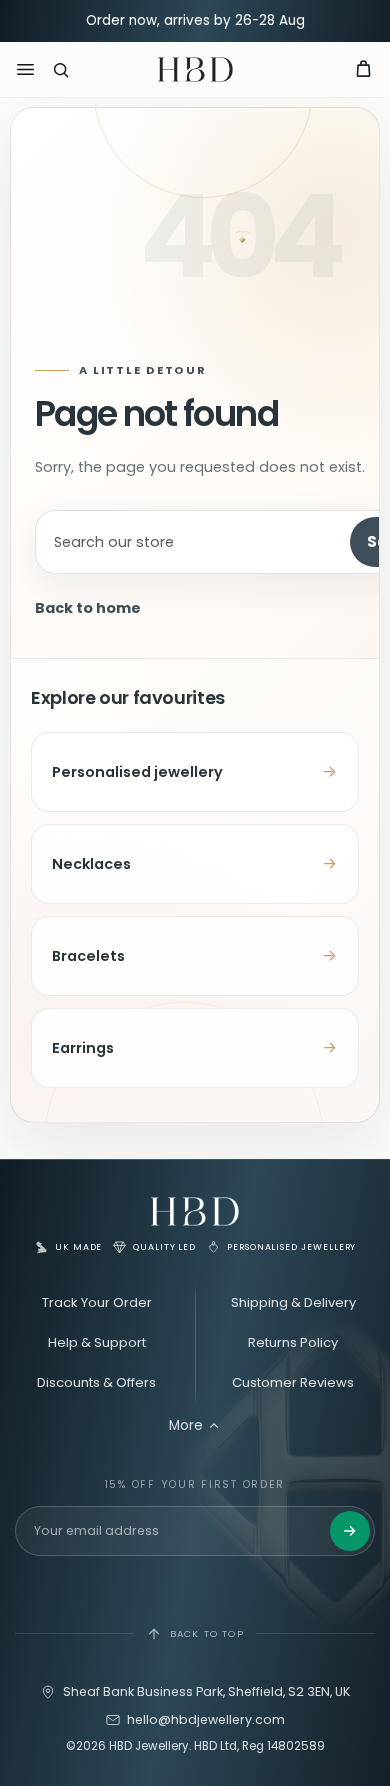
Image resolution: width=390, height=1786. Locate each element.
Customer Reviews (293, 1382)
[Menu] (25, 70)
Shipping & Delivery (293, 1302)
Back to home (88, 608)
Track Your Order (97, 1302)
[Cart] (363, 70)
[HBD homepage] (195, 1211)
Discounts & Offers (96, 1382)
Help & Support (97, 1342)
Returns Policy (293, 1342)
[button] (61, 70)
